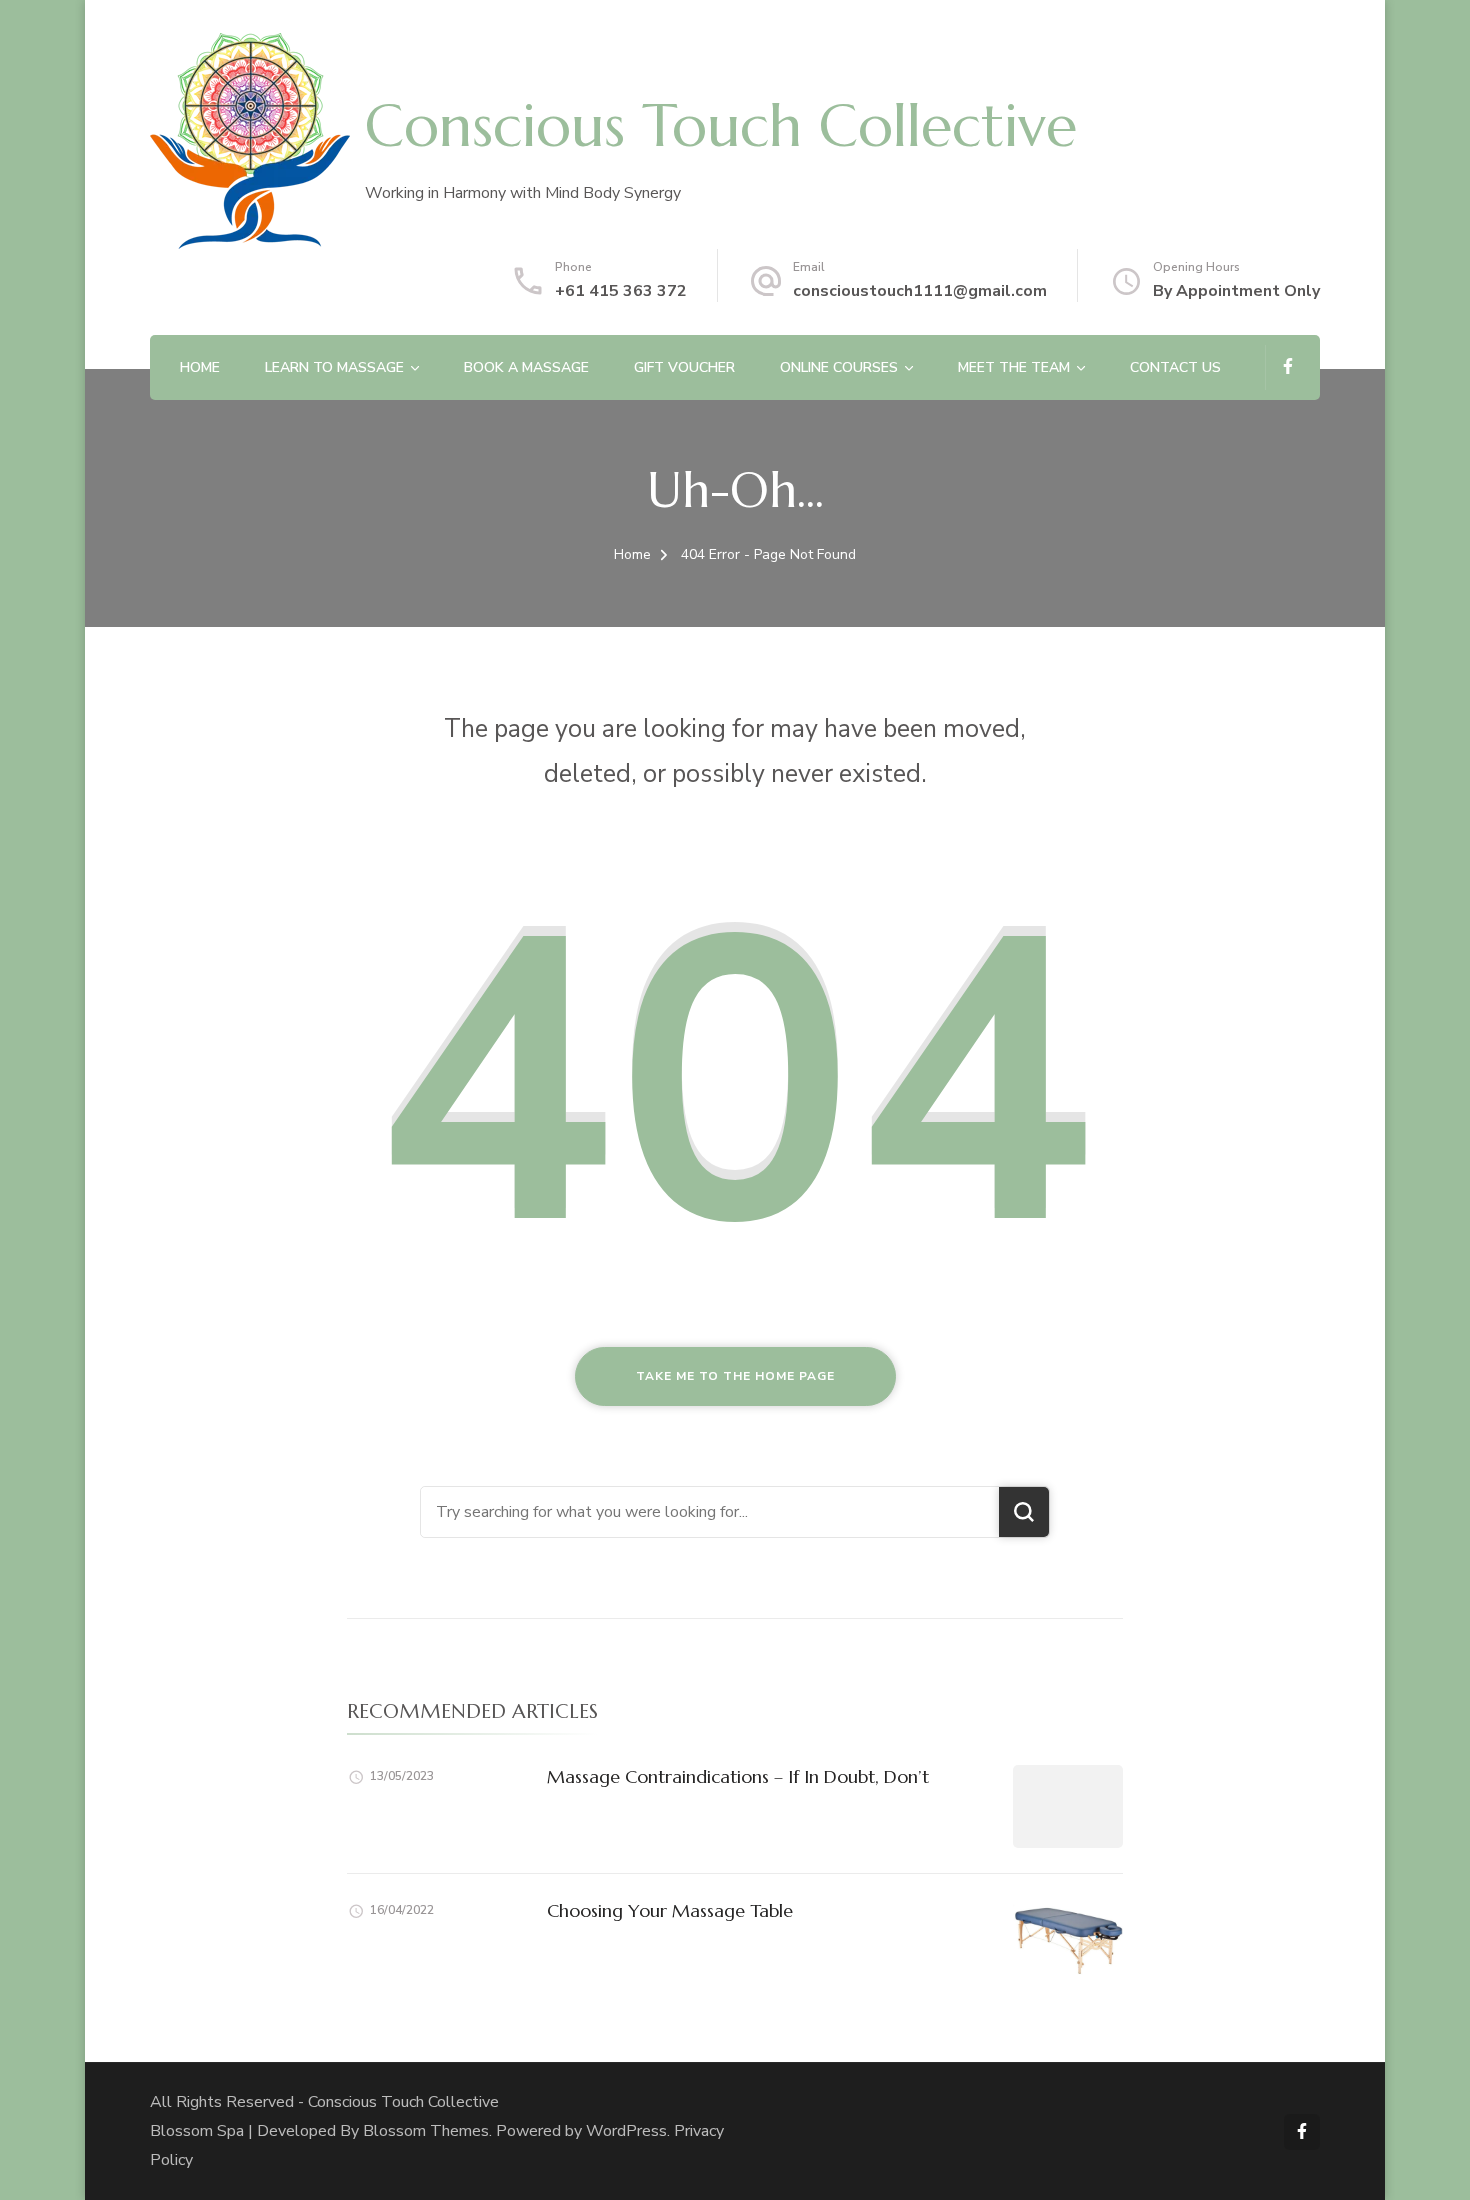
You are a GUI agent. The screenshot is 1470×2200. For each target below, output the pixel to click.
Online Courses (839, 367)
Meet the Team (1014, 367)
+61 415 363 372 (621, 291)
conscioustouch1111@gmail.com (920, 291)
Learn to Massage (334, 367)
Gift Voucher (684, 367)
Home (200, 367)
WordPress (626, 2131)
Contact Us (1175, 367)
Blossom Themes (426, 2131)
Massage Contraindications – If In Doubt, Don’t (738, 1776)
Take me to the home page (735, 1376)
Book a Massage (526, 367)
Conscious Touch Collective (721, 126)
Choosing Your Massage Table (670, 1910)
